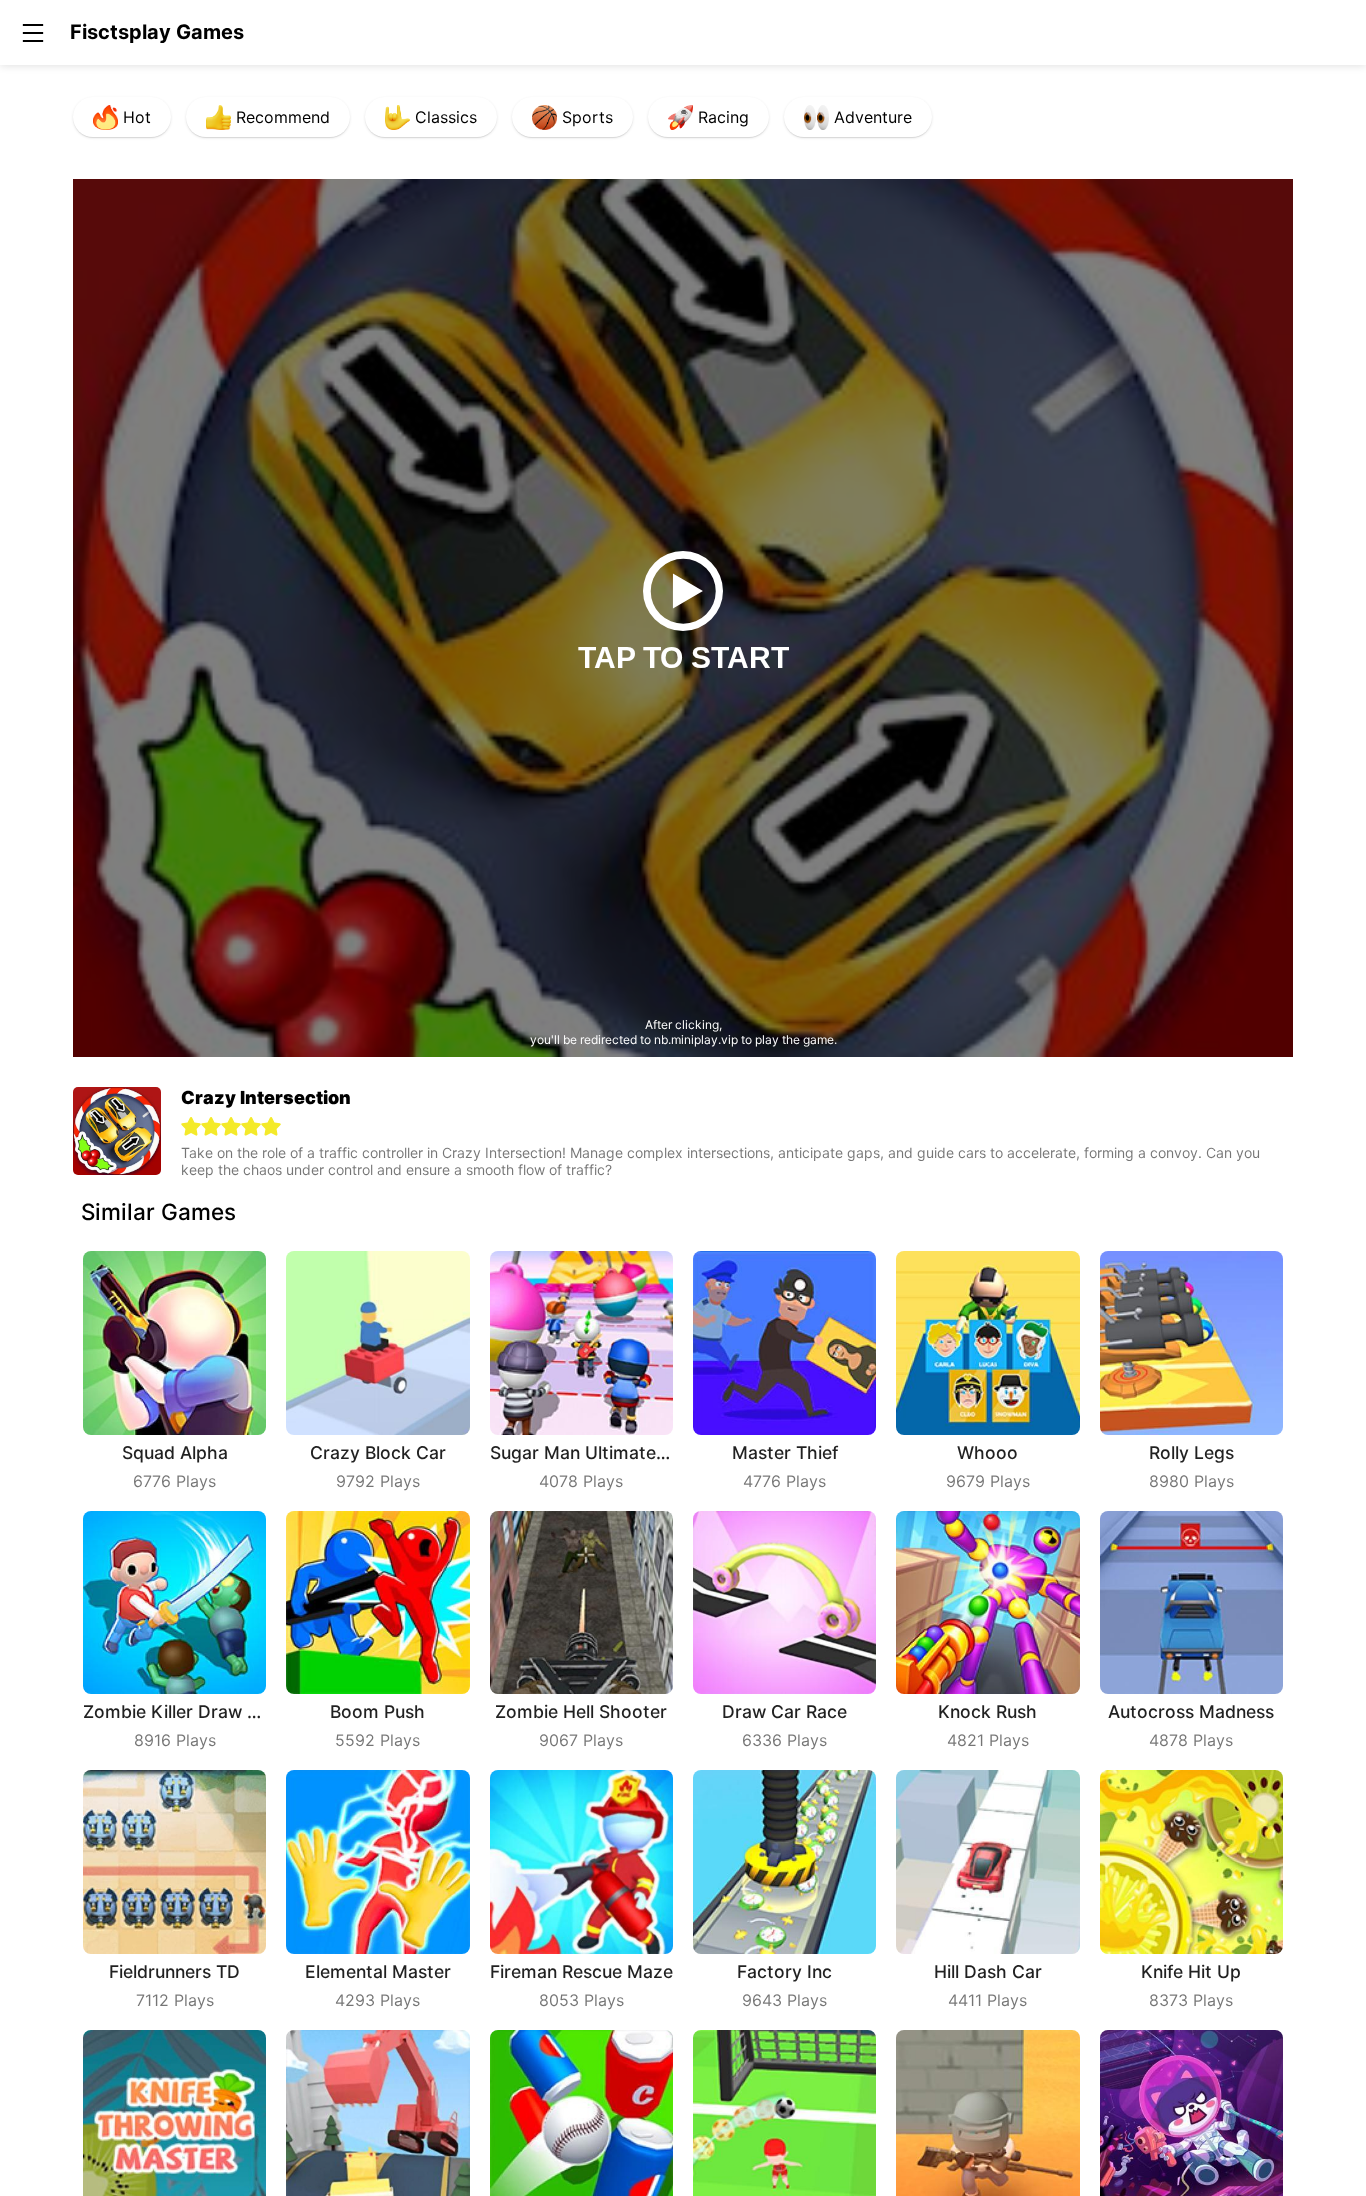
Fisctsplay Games (157, 32)
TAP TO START (683, 657)
